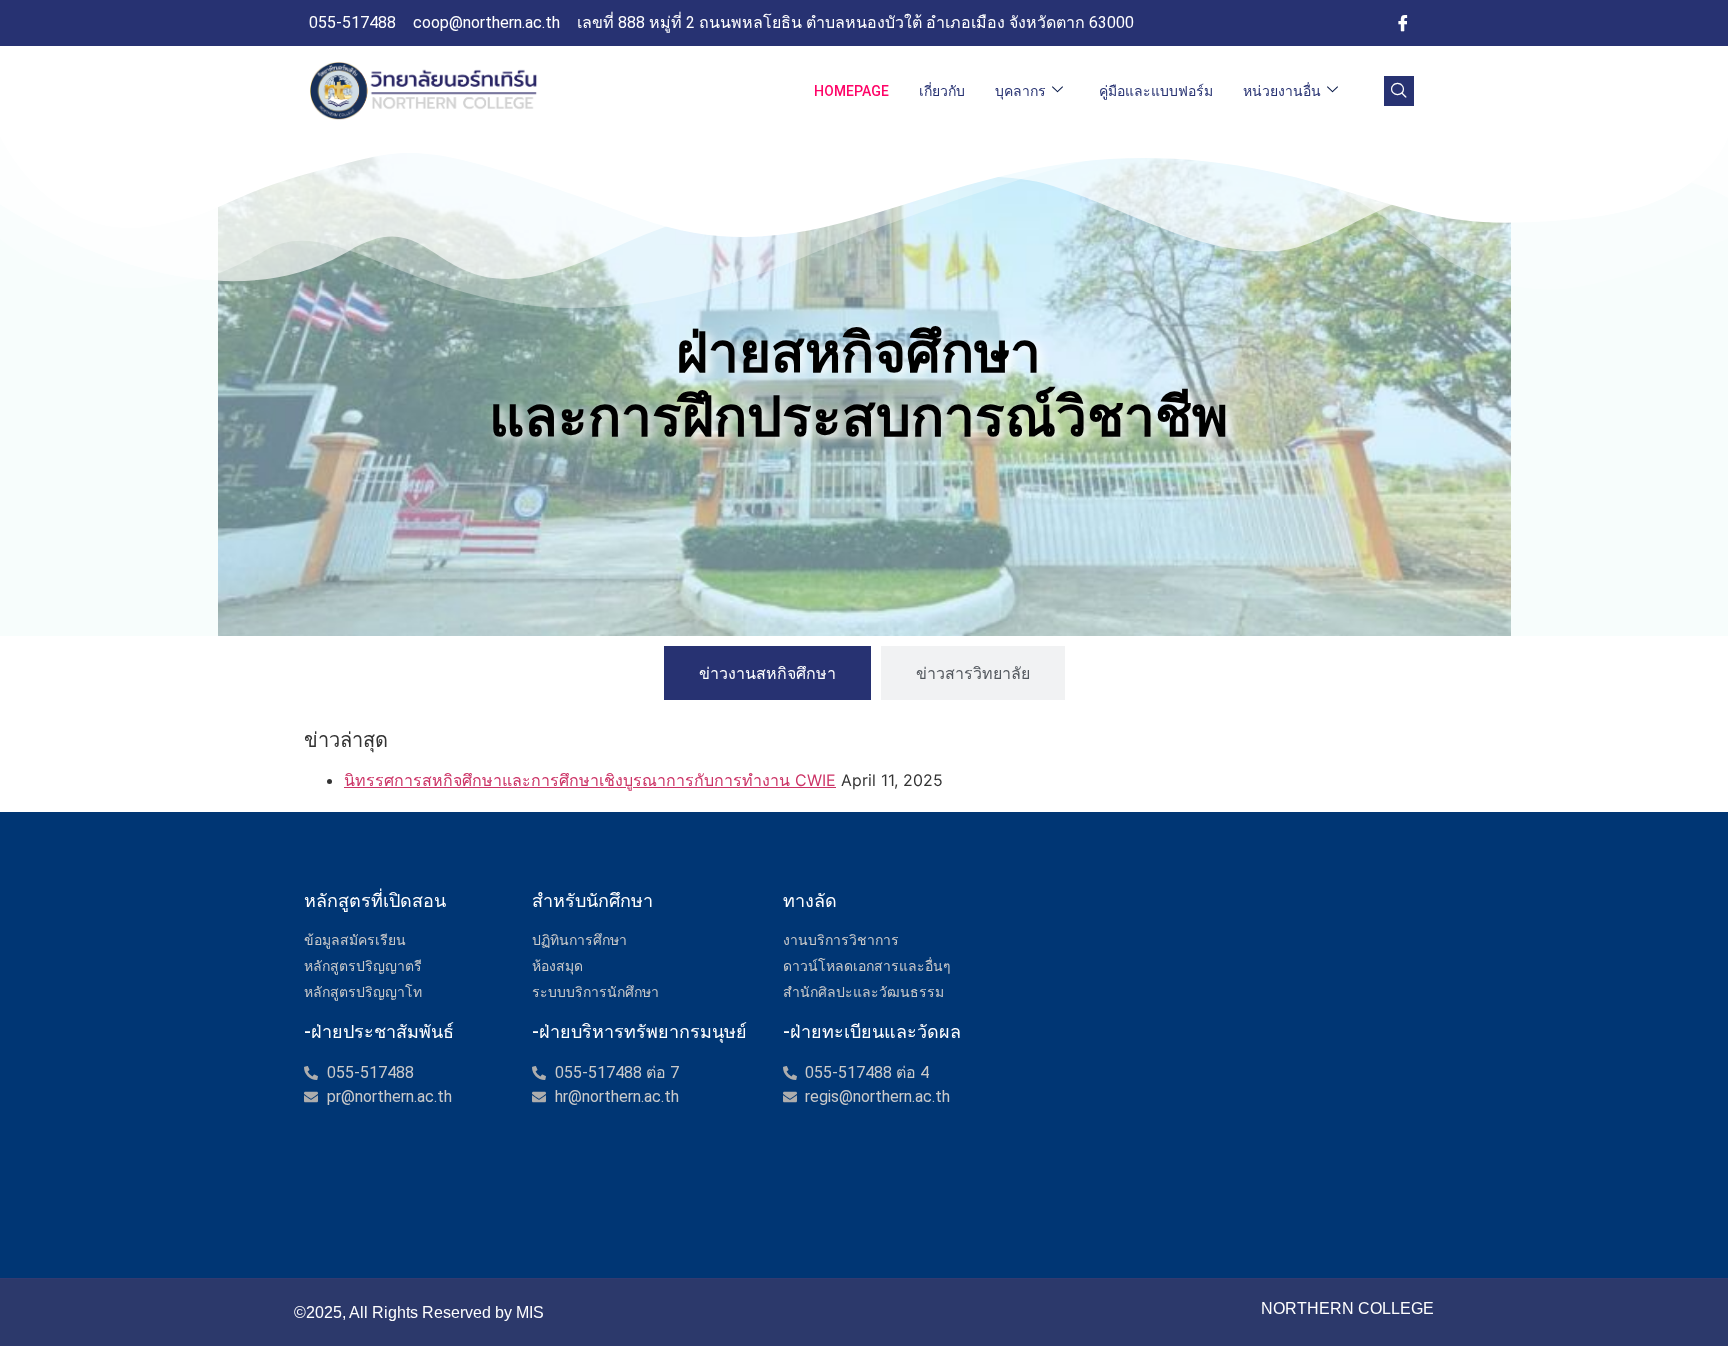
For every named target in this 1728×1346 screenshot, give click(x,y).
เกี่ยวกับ (942, 91)
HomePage (851, 91)
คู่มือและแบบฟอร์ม (1156, 91)
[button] (1399, 91)
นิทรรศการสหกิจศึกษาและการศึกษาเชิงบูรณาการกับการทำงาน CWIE (590, 780)
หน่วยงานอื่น (1282, 91)
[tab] (767, 673)
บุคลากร (1020, 91)
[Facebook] (1403, 23)
